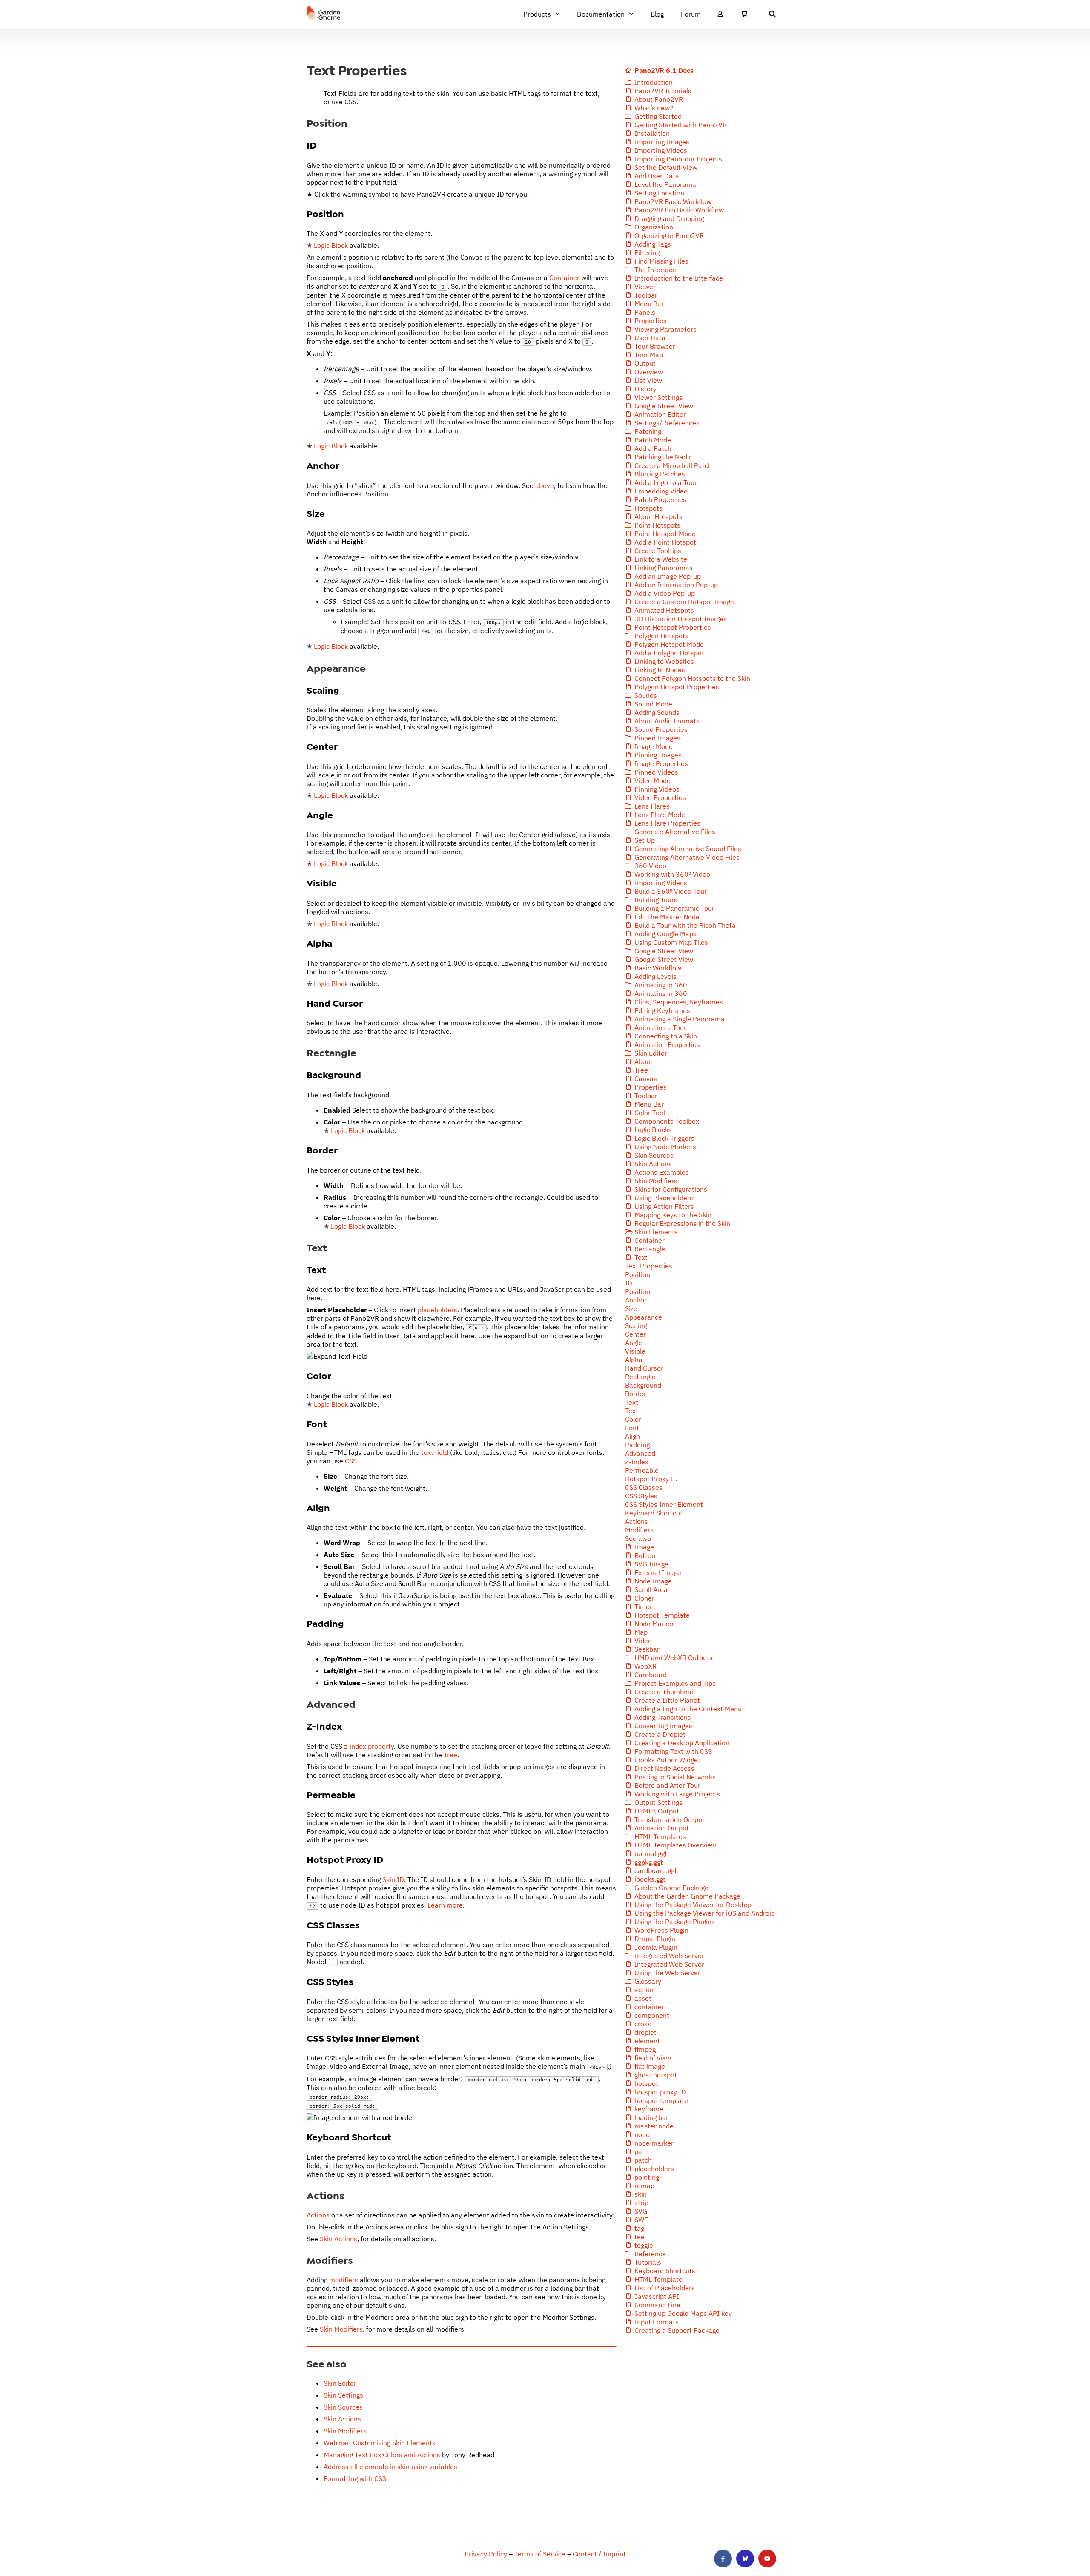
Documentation (601, 14)
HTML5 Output (656, 1811)
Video (642, 1641)
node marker (653, 2143)
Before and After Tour (667, 1785)
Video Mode (652, 780)
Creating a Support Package (676, 2330)
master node (653, 2126)
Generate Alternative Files (674, 832)
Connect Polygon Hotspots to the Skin (691, 678)
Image (643, 1547)
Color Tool (649, 1113)
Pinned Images (657, 738)
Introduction (653, 82)
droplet (645, 2032)
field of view (652, 2058)
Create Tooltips (657, 551)
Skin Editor (340, 2383)
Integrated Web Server (668, 1956)
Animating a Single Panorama (679, 1019)
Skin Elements (655, 1232)
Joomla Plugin (655, 1947)
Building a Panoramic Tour (674, 908)
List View (647, 380)
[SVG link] (324, 13)
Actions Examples (661, 1172)
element (646, 2041)
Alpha (634, 1360)
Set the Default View (665, 167)
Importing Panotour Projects (677, 159)
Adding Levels (655, 976)
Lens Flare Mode (659, 815)
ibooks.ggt (649, 1879)
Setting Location (658, 193)
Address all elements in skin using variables (390, 2467)
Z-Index (637, 1462)
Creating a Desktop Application (681, 1743)
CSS (351, 1461)
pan (639, 2151)
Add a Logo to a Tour (665, 482)
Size (631, 1308)
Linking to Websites (663, 661)
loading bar (651, 2117)
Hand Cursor (644, 1368)
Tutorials (647, 2262)
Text (640, 1257)
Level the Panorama (664, 184)
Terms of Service (540, 2554)
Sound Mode (653, 704)
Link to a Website (660, 559)
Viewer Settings (658, 397)
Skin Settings (343, 2395)
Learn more (445, 1905)
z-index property (369, 1746)
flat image (649, 2066)
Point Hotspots (657, 525)
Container (564, 278)
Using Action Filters (663, 1206)
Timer (643, 1606)
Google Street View (663, 406)
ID (629, 1283)
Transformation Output (669, 1819)
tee (639, 2237)
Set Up (644, 840)
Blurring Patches (659, 474)
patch (642, 2160)
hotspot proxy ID (659, 2092)
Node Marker (653, 1624)
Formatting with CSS (355, 2478)
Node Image (652, 1581)
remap (644, 2186)
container (648, 2007)
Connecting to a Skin (665, 1036)
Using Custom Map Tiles (670, 942)
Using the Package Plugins (674, 1922)
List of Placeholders (664, 2288)
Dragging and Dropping (668, 218)
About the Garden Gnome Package (687, 1896)
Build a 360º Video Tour (670, 891)
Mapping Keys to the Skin (672, 1215)
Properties (650, 321)
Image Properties (660, 763)
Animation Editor (659, 414)
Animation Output (661, 1828)
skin (640, 2194)
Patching (647, 431)
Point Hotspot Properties (672, 627)
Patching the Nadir (662, 457)
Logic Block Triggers (664, 1138)
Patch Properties (660, 499)
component (651, 2015)
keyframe (648, 2109)
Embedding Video (660, 491)
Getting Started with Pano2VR (680, 125)
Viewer (644, 287)
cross (642, 2024)
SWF (640, 2220)
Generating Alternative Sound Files (687, 849)
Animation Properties (666, 1044)
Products (537, 14)
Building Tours (655, 900)
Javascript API (656, 2296)
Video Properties (659, 797)
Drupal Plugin (654, 1939)
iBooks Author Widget (667, 1760)
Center (635, 1334)
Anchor (636, 1300)
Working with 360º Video (671, 874)
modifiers (344, 2280)
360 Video (650, 866)
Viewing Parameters (665, 329)
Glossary (647, 1981)
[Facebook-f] (723, 2559)
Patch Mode (652, 440)
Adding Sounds (656, 712)
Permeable (642, 1470)
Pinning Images (657, 755)
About (643, 1061)
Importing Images (661, 142)
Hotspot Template (661, 1615)
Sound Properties (660, 729)
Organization (653, 227)
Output (644, 363)
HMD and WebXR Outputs (673, 1658)
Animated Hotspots (663, 610)
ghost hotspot (655, 2075)
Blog (657, 14)
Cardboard (650, 1675)
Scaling (636, 1325)
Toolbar (645, 295)
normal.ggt (650, 1853)
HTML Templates (659, 1836)
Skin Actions (338, 2239)
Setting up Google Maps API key (682, 2313)
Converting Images (663, 1726)
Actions (318, 2215)
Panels (644, 312)
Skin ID (393, 1879)
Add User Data (656, 176)
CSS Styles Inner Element (664, 1504)
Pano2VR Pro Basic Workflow (678, 210)
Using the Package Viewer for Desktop (692, 1905)
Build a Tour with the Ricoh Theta (684, 925)
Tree (450, 1755)
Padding (637, 1445)
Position (638, 1274)
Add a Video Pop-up (664, 593)
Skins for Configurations (670, 1189)
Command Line (657, 2305)
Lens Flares (651, 806)
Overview (648, 372)
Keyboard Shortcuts (664, 2271)
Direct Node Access (664, 1768)
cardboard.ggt (655, 1870)
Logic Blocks (652, 1130)
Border (635, 1394)
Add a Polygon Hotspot (668, 653)
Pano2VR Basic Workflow (672, 201)
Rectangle (649, 1249)
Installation (651, 133)
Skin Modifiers (341, 2329)
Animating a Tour (660, 1027)
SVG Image (651, 1564)
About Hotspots (658, 516)
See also (638, 1538)
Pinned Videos (655, 772)
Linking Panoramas (663, 568)
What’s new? (653, 108)
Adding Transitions (662, 1717)
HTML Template (658, 2279)
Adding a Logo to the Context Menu (687, 1709)
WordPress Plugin (661, 1930)
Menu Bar (648, 304)
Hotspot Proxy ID (651, 1479)
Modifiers (639, 1530)
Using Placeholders (663, 1198)
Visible (635, 1351)
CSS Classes (644, 1487)
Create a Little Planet (666, 1700)
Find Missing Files (661, 261)
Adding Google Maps (665, 934)
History (645, 389)
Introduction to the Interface (678, 278)
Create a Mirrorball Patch (672, 465)
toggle (643, 2245)
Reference (649, 2254)
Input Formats (656, 2322)
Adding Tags (652, 244)
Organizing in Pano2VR (668, 235)
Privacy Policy (486, 2554)
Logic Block (331, 245)
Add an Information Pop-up (675, 585)
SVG (640, 2211)
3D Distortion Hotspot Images (680, 619)
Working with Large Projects (676, 1794)
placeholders (437, 1310)
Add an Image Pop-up (667, 576)
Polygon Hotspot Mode (668, 644)
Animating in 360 (660, 985)
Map (640, 1632)
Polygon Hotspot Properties (676, 687)
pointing (646, 2177)
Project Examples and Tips (674, 1683)
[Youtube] (767, 2559)
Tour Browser (654, 346)
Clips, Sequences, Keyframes (678, 1002)
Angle (634, 1343)
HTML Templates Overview (674, 1845)
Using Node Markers (664, 1147)
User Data (649, 338)
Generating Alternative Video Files (686, 857)
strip (641, 2203)
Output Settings (658, 1802)
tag (638, 2228)
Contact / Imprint (599, 2554)
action (643, 1990)
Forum (691, 14)
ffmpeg (644, 2049)
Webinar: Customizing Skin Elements (380, 2443)
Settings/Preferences (666, 423)
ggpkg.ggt (648, 1862)
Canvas (645, 1079)
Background (643, 1385)
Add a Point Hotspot (664, 542)
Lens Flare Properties (667, 823)
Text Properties (649, 1266)
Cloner (644, 1598)
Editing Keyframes (661, 1010)
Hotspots (648, 508)
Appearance (644, 1317)
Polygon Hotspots (661, 636)
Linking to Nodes (659, 670)
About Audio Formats (666, 721)
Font (632, 1428)
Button (644, 1555)
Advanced (640, 1453)
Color (633, 1419)
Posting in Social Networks (674, 1777)
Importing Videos (660, 150)
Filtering (646, 252)
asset (642, 1998)
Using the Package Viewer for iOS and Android (704, 1913)
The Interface (654, 270)
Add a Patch (652, 448)
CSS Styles (641, 1496)
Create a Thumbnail (664, 1692)
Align (632, 1436)
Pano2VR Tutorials (662, 91)
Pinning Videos (656, 789)
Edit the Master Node (666, 917)
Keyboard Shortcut (654, 1513)
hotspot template (660, 2100)
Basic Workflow (657, 968)
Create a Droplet (659, 1734)
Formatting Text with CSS (672, 1751)
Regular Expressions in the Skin (681, 1223)
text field (435, 1452)
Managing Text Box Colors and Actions (382, 2455)
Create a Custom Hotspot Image (683, 602)
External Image (657, 1572)
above (545, 485)
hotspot (645, 2083)
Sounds (645, 695)
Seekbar (646, 1649)
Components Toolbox (666, 1121)
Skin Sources (343, 2407)
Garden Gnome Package (671, 1888)
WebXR (645, 1666)
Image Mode (653, 746)
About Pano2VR (658, 99)
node (641, 2134)
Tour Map (648, 355)
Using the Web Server (667, 1973)
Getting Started (657, 116)
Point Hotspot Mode (664, 534)
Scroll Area (650, 1589)
